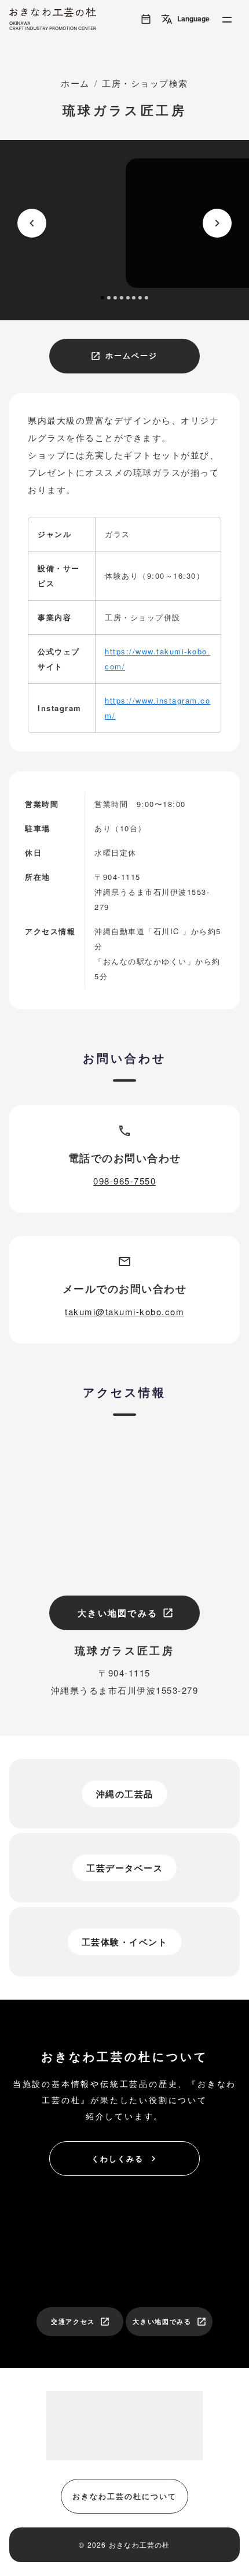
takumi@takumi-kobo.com (124, 1311)
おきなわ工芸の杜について (124, 2496)
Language (185, 19)
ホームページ (124, 355)
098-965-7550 (124, 1181)
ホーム (75, 83)
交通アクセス (80, 2322)
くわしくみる (125, 2158)
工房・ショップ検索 (145, 83)
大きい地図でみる (126, 1613)
